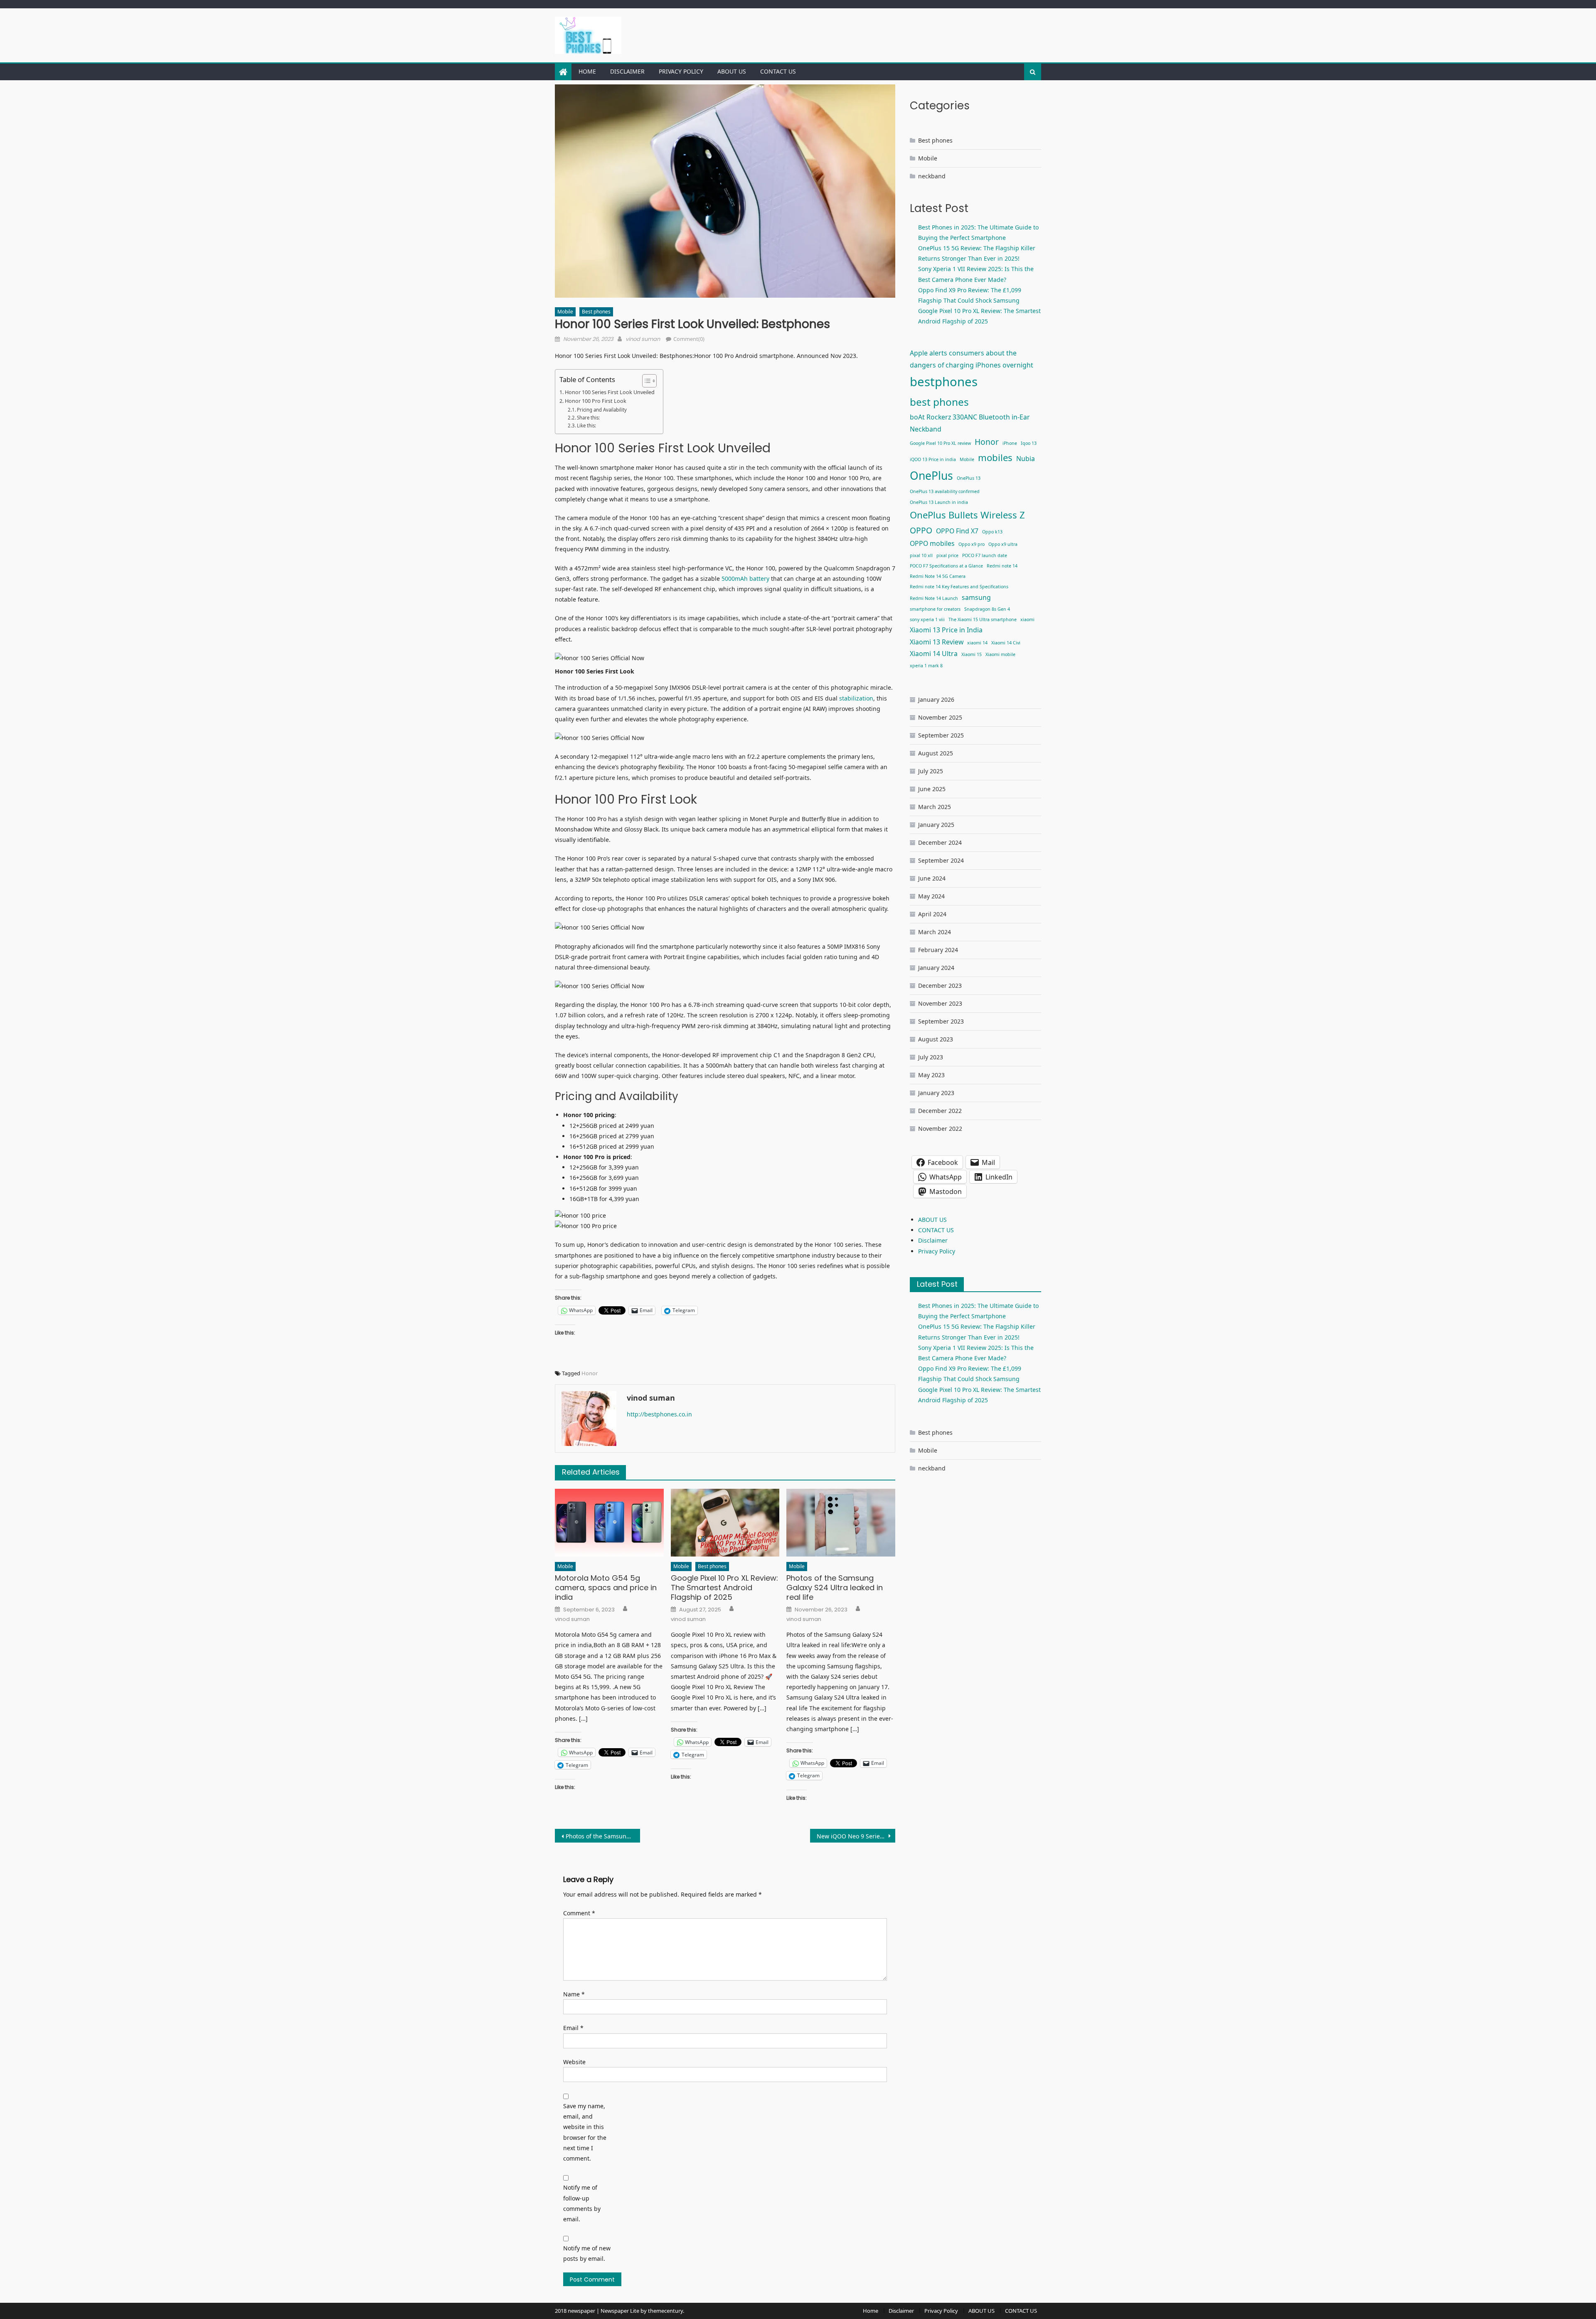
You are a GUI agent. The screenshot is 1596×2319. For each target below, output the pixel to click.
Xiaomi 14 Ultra (934, 654)
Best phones (596, 312)
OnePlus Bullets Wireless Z (967, 515)
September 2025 (941, 735)
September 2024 (941, 860)
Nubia (1026, 459)
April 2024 (932, 914)
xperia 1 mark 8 (926, 666)
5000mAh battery (746, 579)
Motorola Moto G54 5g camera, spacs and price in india (606, 1588)
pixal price (947, 555)
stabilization (856, 698)
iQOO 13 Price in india (933, 459)
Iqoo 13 (1029, 443)
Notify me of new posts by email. (587, 2253)
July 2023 (931, 1057)
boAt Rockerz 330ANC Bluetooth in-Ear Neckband (970, 423)
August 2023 (936, 1039)
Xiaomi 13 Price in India (946, 630)
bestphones (944, 382)
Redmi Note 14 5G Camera (938, 576)
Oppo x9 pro (972, 544)
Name (574, 1994)
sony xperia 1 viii (927, 619)
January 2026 (936, 699)
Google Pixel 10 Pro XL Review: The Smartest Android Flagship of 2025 (724, 1588)
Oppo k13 (992, 532)
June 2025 (932, 789)
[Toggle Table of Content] (645, 381)
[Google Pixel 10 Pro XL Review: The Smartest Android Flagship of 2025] (725, 1523)
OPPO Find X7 (957, 531)
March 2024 (935, 932)
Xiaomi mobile (1000, 654)
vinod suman (643, 339)
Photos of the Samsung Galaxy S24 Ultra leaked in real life (835, 1588)
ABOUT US (732, 71)
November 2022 (940, 1129)
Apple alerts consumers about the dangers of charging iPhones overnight (972, 359)
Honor (590, 1373)
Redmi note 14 (1002, 566)
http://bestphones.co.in (659, 1414)
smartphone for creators (935, 609)
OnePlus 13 (969, 478)
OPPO (921, 530)
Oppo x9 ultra (1003, 544)
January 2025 (936, 825)
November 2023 (940, 1003)
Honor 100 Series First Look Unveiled (610, 392)
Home (587, 71)
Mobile (565, 312)
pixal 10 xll (921, 555)
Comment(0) (689, 339)
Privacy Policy (681, 71)
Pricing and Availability (602, 410)
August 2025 (936, 753)
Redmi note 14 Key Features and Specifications (959, 587)
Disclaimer (627, 71)
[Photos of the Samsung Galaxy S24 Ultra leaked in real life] (841, 1523)
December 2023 (940, 986)
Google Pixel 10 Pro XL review (940, 443)
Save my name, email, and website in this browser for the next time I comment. (585, 2132)
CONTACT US (778, 71)
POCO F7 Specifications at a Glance (946, 566)
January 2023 (936, 1093)
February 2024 (938, 950)
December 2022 (940, 1111)
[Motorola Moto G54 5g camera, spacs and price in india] (609, 1523)
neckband (932, 176)
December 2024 (940, 842)
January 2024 (936, 968)
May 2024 (931, 896)
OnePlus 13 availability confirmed (945, 491)
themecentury (665, 2311)
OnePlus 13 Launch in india (939, 502)
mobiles (995, 457)
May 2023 (931, 1075)
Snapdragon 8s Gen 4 (987, 609)
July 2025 (931, 771)
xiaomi (1027, 619)
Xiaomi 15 (972, 654)
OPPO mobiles (932, 543)
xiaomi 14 (977, 643)
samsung (976, 597)
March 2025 (935, 807)
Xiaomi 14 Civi (1006, 643)
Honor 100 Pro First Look (596, 401)
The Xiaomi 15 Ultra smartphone (983, 619)
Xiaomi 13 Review (937, 642)
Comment (579, 1913)
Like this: (586, 426)
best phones (939, 402)
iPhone (1010, 443)
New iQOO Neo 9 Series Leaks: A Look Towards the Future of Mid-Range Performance (856, 1836)
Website (574, 2062)
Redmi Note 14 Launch (934, 598)
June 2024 (932, 878)
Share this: (588, 418)
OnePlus (931, 476)
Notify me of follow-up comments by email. (582, 2203)
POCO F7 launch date (985, 555)
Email (573, 2028)
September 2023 (941, 1021)
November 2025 (940, 717)
